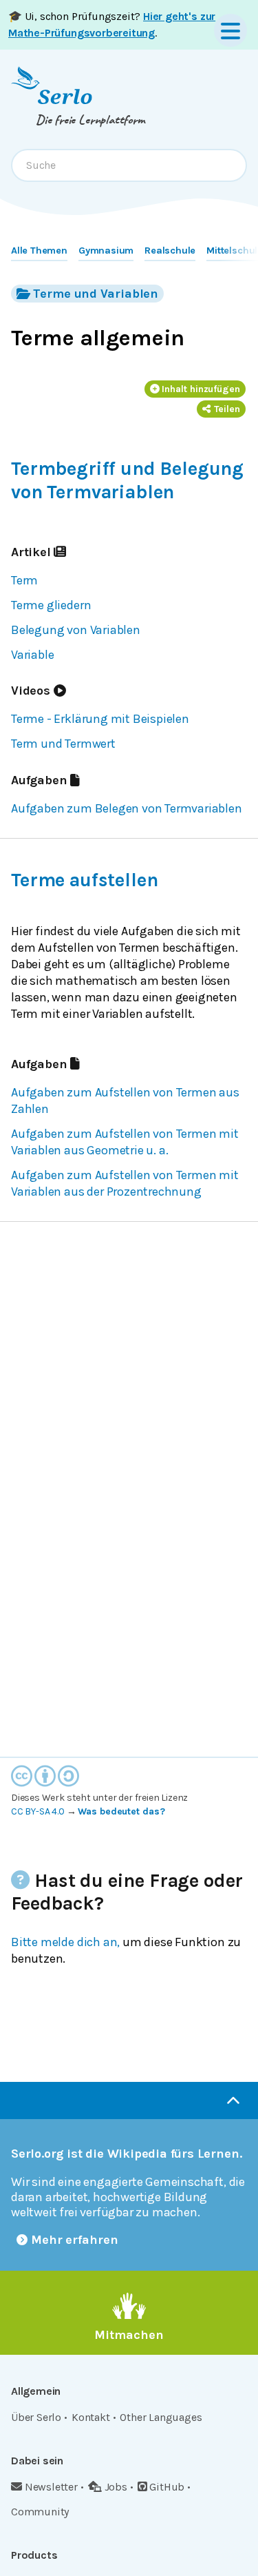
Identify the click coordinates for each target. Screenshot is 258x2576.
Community (40, 2512)
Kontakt (91, 2417)
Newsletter (51, 2487)
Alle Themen (39, 251)
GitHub (167, 2487)
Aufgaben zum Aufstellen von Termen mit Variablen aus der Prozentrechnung (125, 1183)
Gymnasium (106, 251)
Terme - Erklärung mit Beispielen (100, 719)
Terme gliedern (51, 605)
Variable (32, 655)
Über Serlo (36, 2417)
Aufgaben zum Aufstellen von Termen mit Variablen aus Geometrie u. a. (125, 1142)
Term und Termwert (63, 744)
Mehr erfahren (75, 2240)
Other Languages (161, 2417)
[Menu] (230, 30)
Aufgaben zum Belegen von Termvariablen (127, 808)
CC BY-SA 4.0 (38, 1811)
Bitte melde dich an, (65, 1942)
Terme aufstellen (84, 880)
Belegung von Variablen (76, 630)
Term (24, 580)
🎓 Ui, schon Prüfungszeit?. (112, 24)
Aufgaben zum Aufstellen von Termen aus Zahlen (125, 1101)
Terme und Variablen (96, 294)
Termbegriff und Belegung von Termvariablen (127, 480)
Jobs (116, 2487)
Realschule (170, 251)
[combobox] (129, 165)
